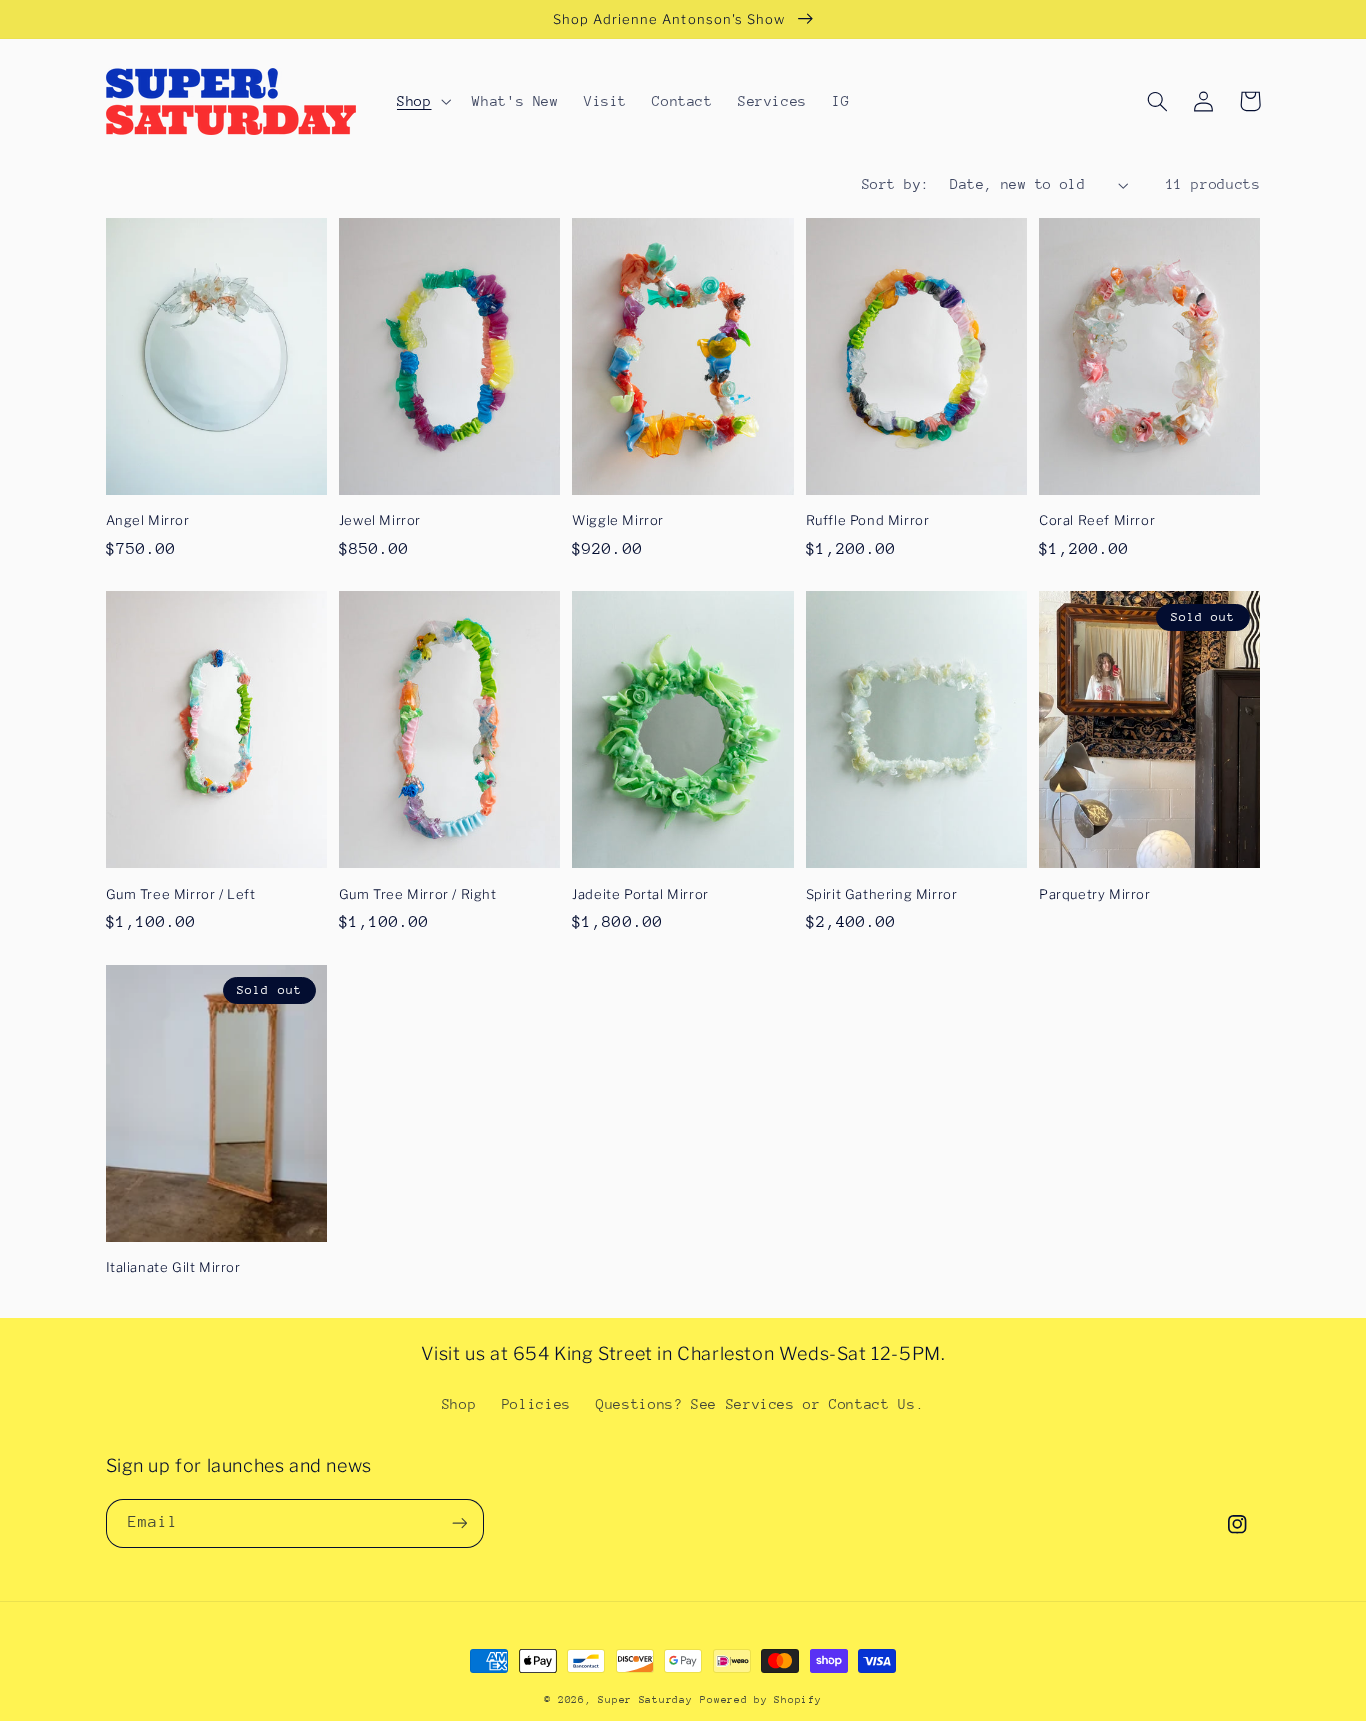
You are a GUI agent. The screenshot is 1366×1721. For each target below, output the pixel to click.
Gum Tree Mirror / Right (418, 894)
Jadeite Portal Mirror (640, 894)
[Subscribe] (459, 1523)
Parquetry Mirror (1095, 894)
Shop (459, 1404)
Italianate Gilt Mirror (173, 1267)
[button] (421, 101)
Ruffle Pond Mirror (868, 520)
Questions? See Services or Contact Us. (760, 1404)
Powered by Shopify (760, 1700)
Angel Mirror (148, 520)
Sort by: (895, 184)
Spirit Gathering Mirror (882, 894)
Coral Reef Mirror (1097, 520)
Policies (536, 1404)
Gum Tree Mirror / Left (181, 894)
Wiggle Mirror (618, 520)
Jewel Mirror (380, 520)
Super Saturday (645, 1700)
